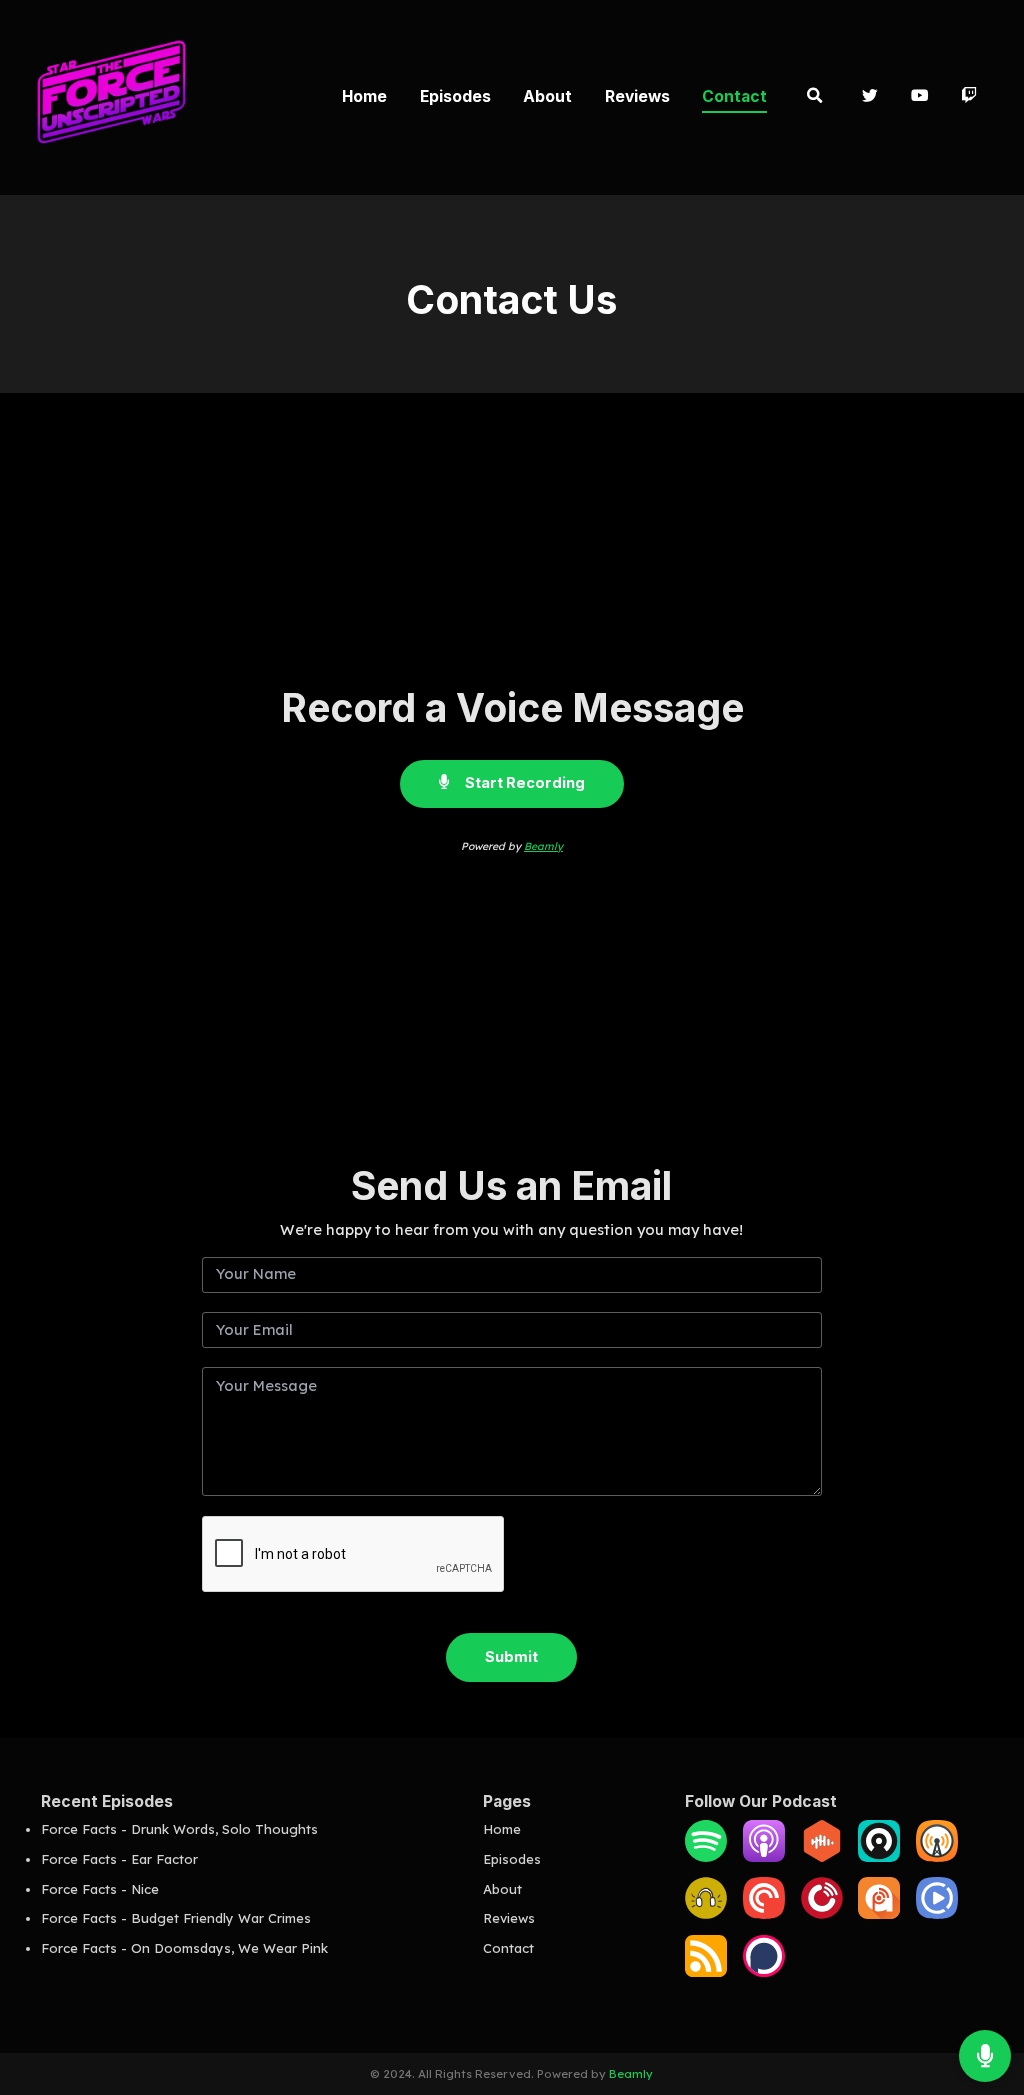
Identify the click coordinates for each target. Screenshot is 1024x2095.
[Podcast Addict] (879, 1914)
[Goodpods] (706, 1914)
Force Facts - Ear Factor (119, 1859)
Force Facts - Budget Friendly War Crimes (176, 1918)
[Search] (814, 98)
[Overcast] (937, 1857)
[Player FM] (822, 1914)
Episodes (455, 96)
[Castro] (879, 1857)
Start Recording (523, 783)
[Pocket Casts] (764, 1914)
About (547, 96)
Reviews (637, 96)
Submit (511, 1657)
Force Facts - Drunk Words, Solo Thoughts (179, 1829)
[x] (870, 98)
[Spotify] (706, 1857)
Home (364, 96)
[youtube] (919, 98)
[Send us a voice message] (985, 2056)
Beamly (543, 846)
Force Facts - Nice (100, 1889)
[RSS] (706, 1972)
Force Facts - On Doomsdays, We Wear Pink (184, 1948)
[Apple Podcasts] (764, 1857)
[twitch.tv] (969, 98)
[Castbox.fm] (822, 1857)
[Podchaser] (764, 1972)
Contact (734, 96)
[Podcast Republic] (937, 1914)
